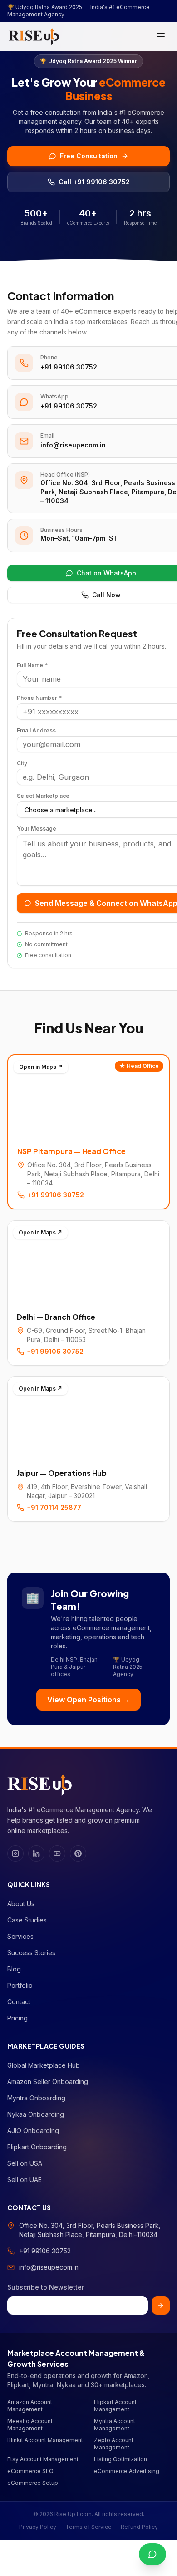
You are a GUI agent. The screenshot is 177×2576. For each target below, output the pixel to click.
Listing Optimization (120, 2459)
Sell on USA (25, 2163)
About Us (21, 1904)
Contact (19, 2002)
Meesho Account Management (30, 2425)
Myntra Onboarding (36, 2098)
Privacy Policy (38, 2527)
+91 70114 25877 (54, 1507)
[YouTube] (57, 1853)
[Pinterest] (78, 1853)
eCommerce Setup (33, 2483)
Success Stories (31, 1953)
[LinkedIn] (36, 1853)
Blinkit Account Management (45, 2440)
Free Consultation (89, 156)
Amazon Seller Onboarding (48, 2082)
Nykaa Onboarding (36, 2114)
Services (20, 1936)
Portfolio (20, 1985)
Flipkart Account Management (115, 2406)
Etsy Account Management (43, 2459)
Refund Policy (139, 2527)
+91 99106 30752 (69, 367)
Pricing (17, 2018)
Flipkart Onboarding (37, 2147)
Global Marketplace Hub (44, 2065)
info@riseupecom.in (73, 445)
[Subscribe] (161, 2306)
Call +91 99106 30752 (94, 182)
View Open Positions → (88, 1700)
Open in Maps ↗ (41, 1067)
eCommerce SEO (30, 2471)
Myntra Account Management (115, 2425)
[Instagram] (15, 1853)
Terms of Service (88, 2527)
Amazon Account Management (30, 2406)
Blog (14, 1969)
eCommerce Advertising (127, 2471)
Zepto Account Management (114, 2444)
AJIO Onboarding (33, 2131)
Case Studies (27, 1920)
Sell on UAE (25, 2180)
